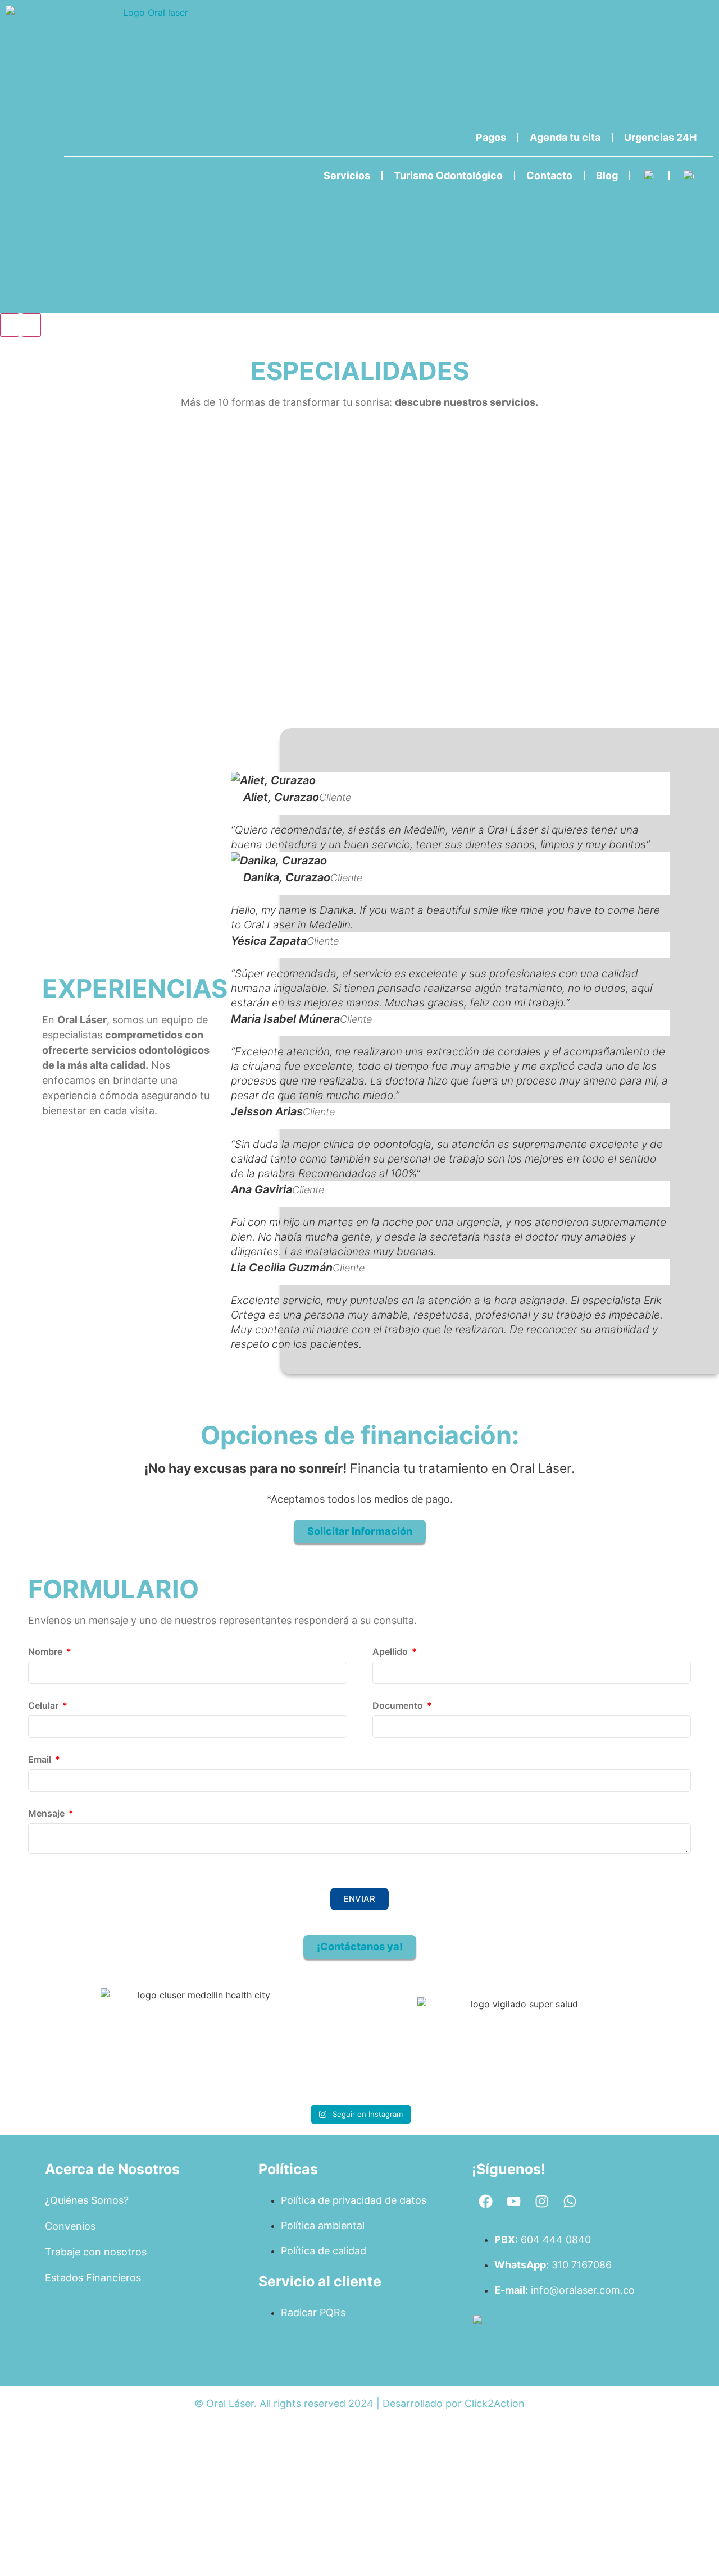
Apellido (391, 1652)
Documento (399, 1706)
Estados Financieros (93, 2278)
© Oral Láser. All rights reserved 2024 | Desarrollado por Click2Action (359, 2403)
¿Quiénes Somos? (87, 2200)
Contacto (549, 175)
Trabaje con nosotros (96, 2252)
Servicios (347, 175)
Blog (607, 175)
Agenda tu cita (565, 137)
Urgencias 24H (660, 137)
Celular (44, 1706)
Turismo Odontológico (448, 175)
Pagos (491, 137)
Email (41, 1760)
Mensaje (47, 1814)
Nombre (46, 1652)
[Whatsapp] (570, 2202)
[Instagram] (542, 2202)
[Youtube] (514, 2202)
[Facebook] (486, 2202)
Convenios (70, 2226)
